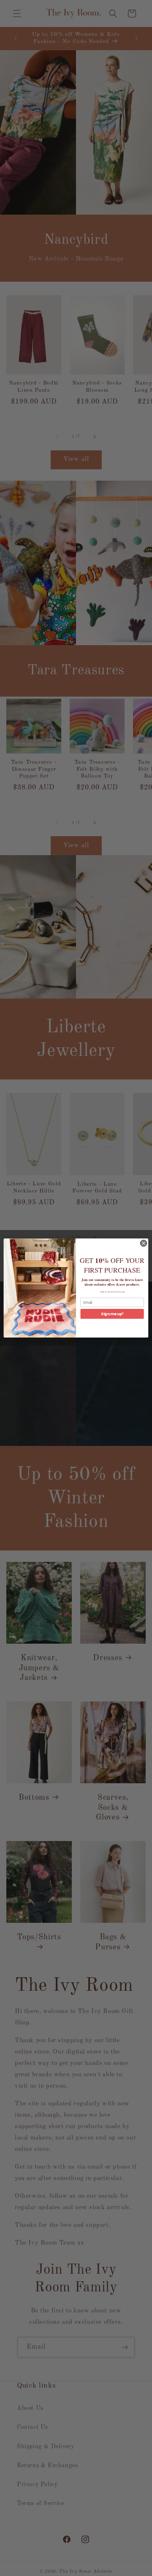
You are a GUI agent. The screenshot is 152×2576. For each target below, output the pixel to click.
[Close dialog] (143, 1243)
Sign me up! (112, 1314)
